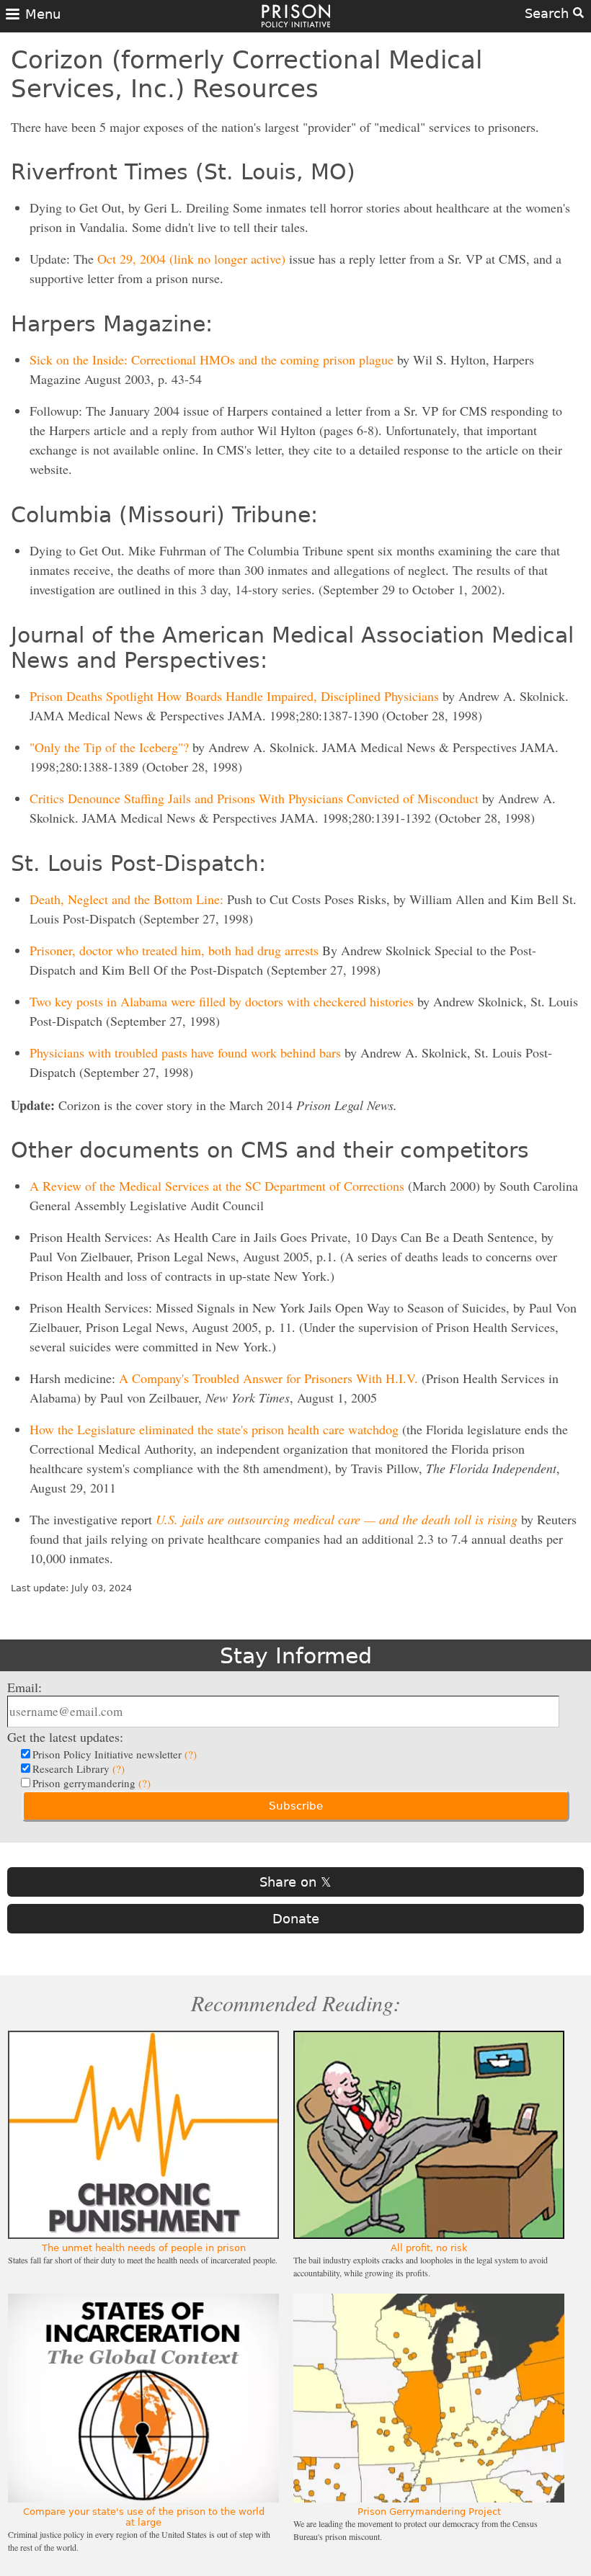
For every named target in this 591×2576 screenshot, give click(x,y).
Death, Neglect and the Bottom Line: (126, 899)
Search (549, 13)
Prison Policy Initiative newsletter (115, 1754)
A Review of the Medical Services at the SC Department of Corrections (217, 1186)
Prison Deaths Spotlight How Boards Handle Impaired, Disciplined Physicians (234, 696)
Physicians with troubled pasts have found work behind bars (185, 1052)
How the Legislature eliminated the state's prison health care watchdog (214, 1429)
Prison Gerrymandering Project (429, 2512)
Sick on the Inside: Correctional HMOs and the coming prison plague (212, 359)
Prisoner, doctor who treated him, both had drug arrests (174, 950)
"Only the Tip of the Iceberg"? (109, 747)
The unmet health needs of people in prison (144, 2248)
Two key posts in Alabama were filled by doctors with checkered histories (222, 1001)
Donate (296, 1919)
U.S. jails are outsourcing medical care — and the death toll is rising (337, 1519)
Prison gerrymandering (92, 1783)
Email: (25, 1687)
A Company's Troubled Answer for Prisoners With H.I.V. (268, 1378)
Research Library (79, 1768)
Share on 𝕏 (295, 1882)
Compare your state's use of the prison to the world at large (144, 2517)
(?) (191, 1754)
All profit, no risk (429, 2248)
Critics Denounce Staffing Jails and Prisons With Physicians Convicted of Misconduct (254, 798)
